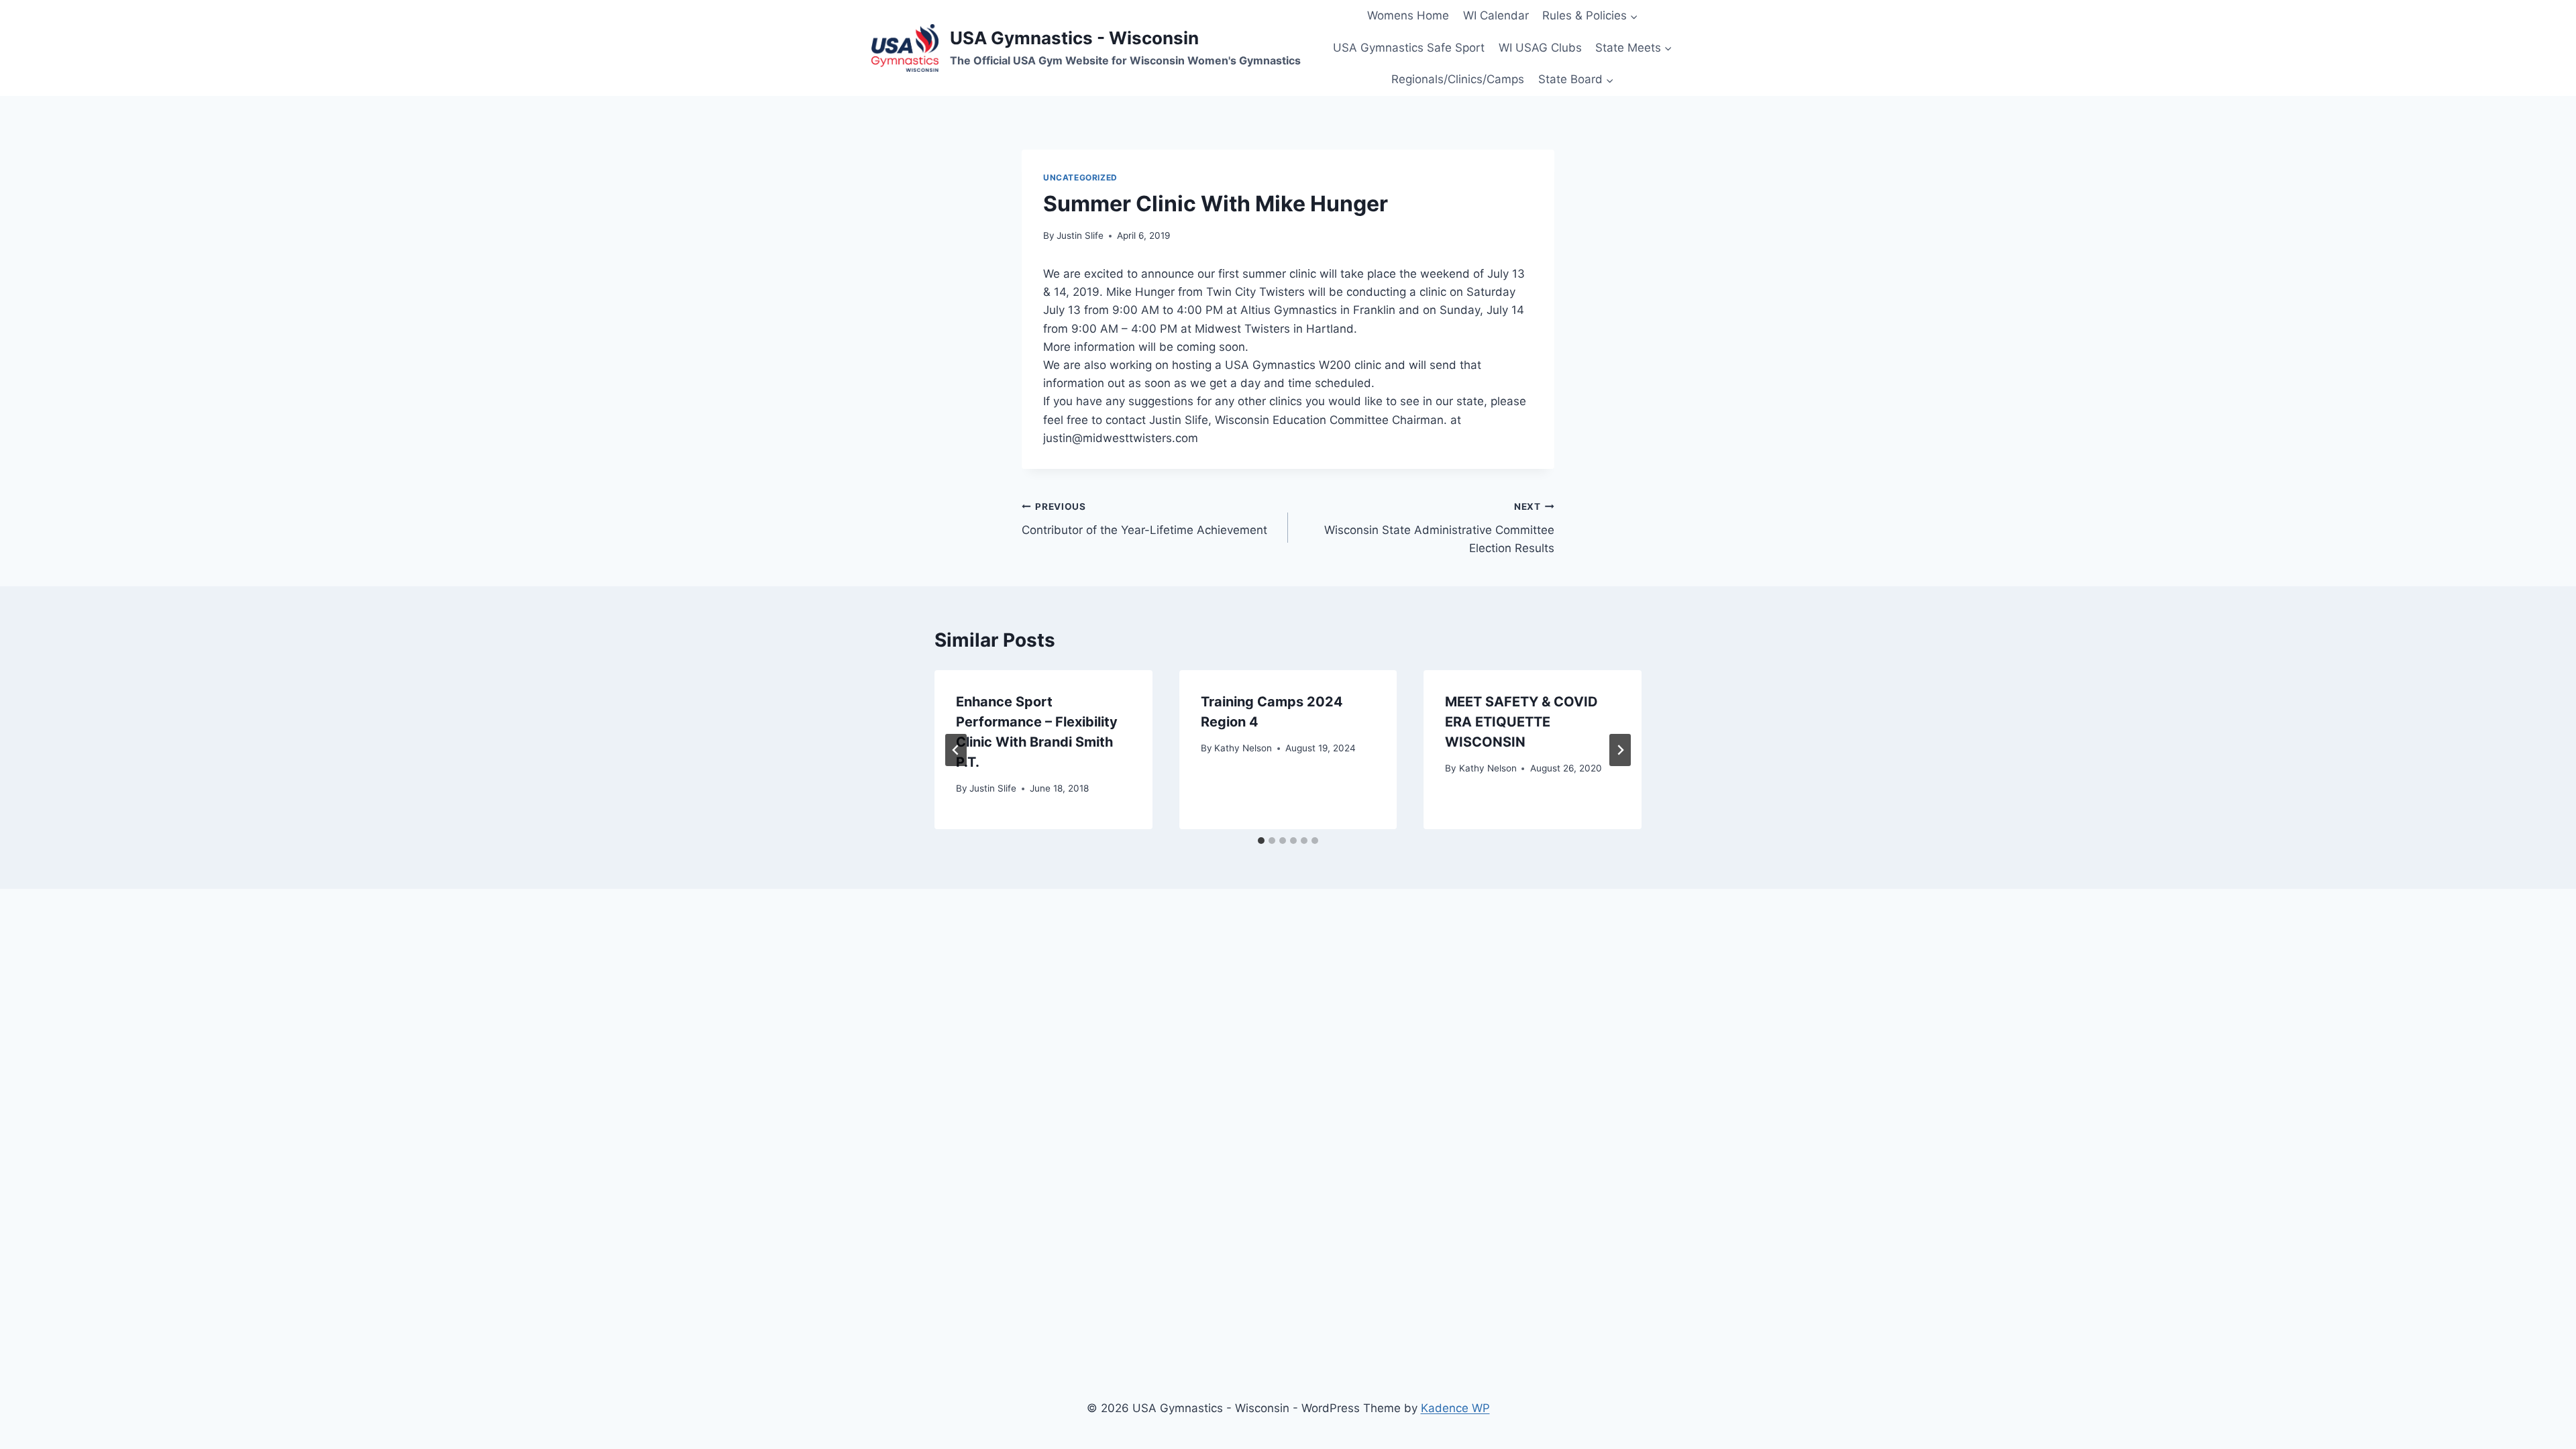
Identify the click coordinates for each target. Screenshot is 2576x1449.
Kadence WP (1455, 1408)
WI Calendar (1496, 15)
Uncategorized (1080, 177)
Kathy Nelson (1243, 748)
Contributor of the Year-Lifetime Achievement (1144, 519)
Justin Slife (1080, 235)
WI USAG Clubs (1540, 48)
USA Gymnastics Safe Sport (1409, 48)
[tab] (1261, 841)
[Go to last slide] (956, 750)
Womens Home (1408, 15)
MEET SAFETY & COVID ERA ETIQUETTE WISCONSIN (1521, 722)
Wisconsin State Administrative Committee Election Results (1439, 528)
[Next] (1620, 750)
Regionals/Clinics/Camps (1458, 79)
